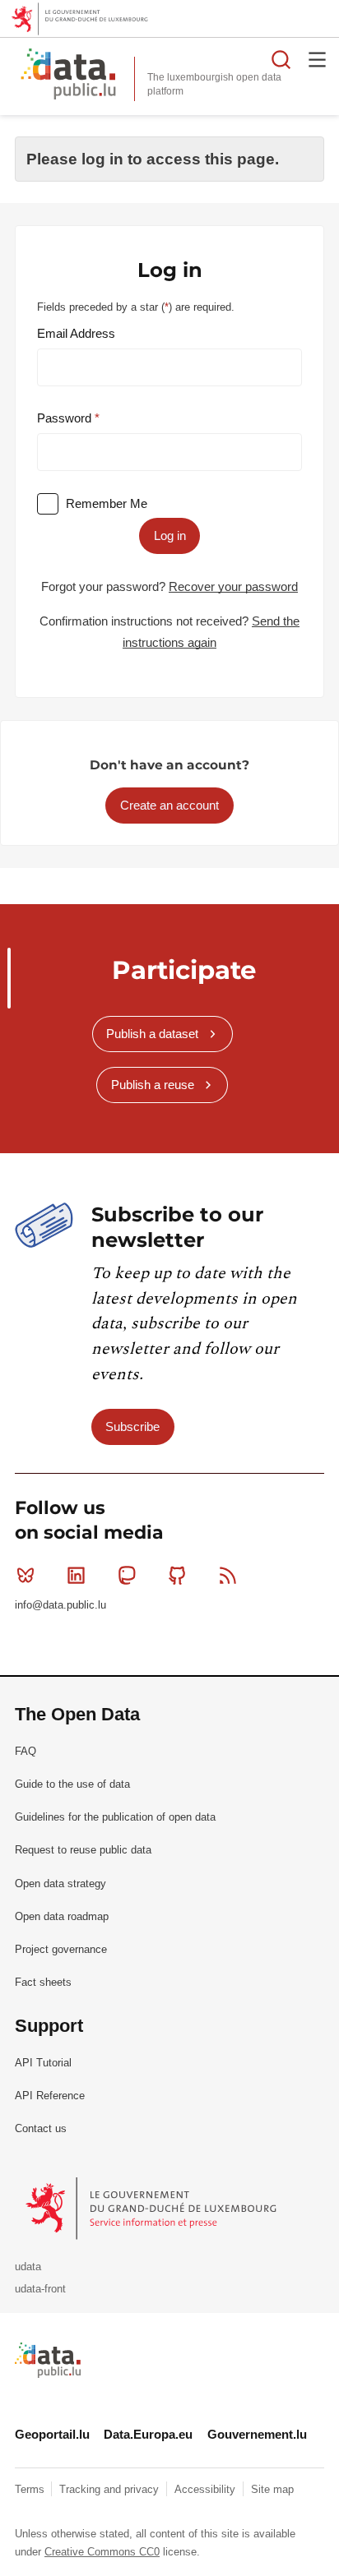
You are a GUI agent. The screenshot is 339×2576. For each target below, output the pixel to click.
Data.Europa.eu (148, 2434)
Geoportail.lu (52, 2434)
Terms (31, 2489)
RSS (228, 1575)
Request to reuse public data (83, 1850)
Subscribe (132, 1426)
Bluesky (26, 1575)
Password (66, 418)
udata (28, 2267)
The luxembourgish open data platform (214, 84)
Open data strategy (60, 1884)
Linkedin (76, 1575)
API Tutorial (43, 2063)
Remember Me (107, 503)
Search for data (281, 59)
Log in (170, 536)
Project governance (61, 1949)
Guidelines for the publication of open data (115, 1817)
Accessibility (207, 2489)
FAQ (26, 1751)
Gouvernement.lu (257, 2434)
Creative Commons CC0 (102, 2552)
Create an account (169, 805)
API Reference (50, 2096)
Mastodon (127, 1575)
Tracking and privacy (111, 2489)
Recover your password (233, 586)
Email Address (76, 333)
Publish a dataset (152, 1034)
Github (178, 1575)
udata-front (40, 2289)
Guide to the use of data (72, 1784)
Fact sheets (43, 1982)
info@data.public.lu (60, 1605)
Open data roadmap (62, 1916)
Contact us (41, 2128)
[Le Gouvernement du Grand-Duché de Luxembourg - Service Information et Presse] (153, 2208)
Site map (272, 2489)
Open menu (318, 59)
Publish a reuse (153, 1085)
